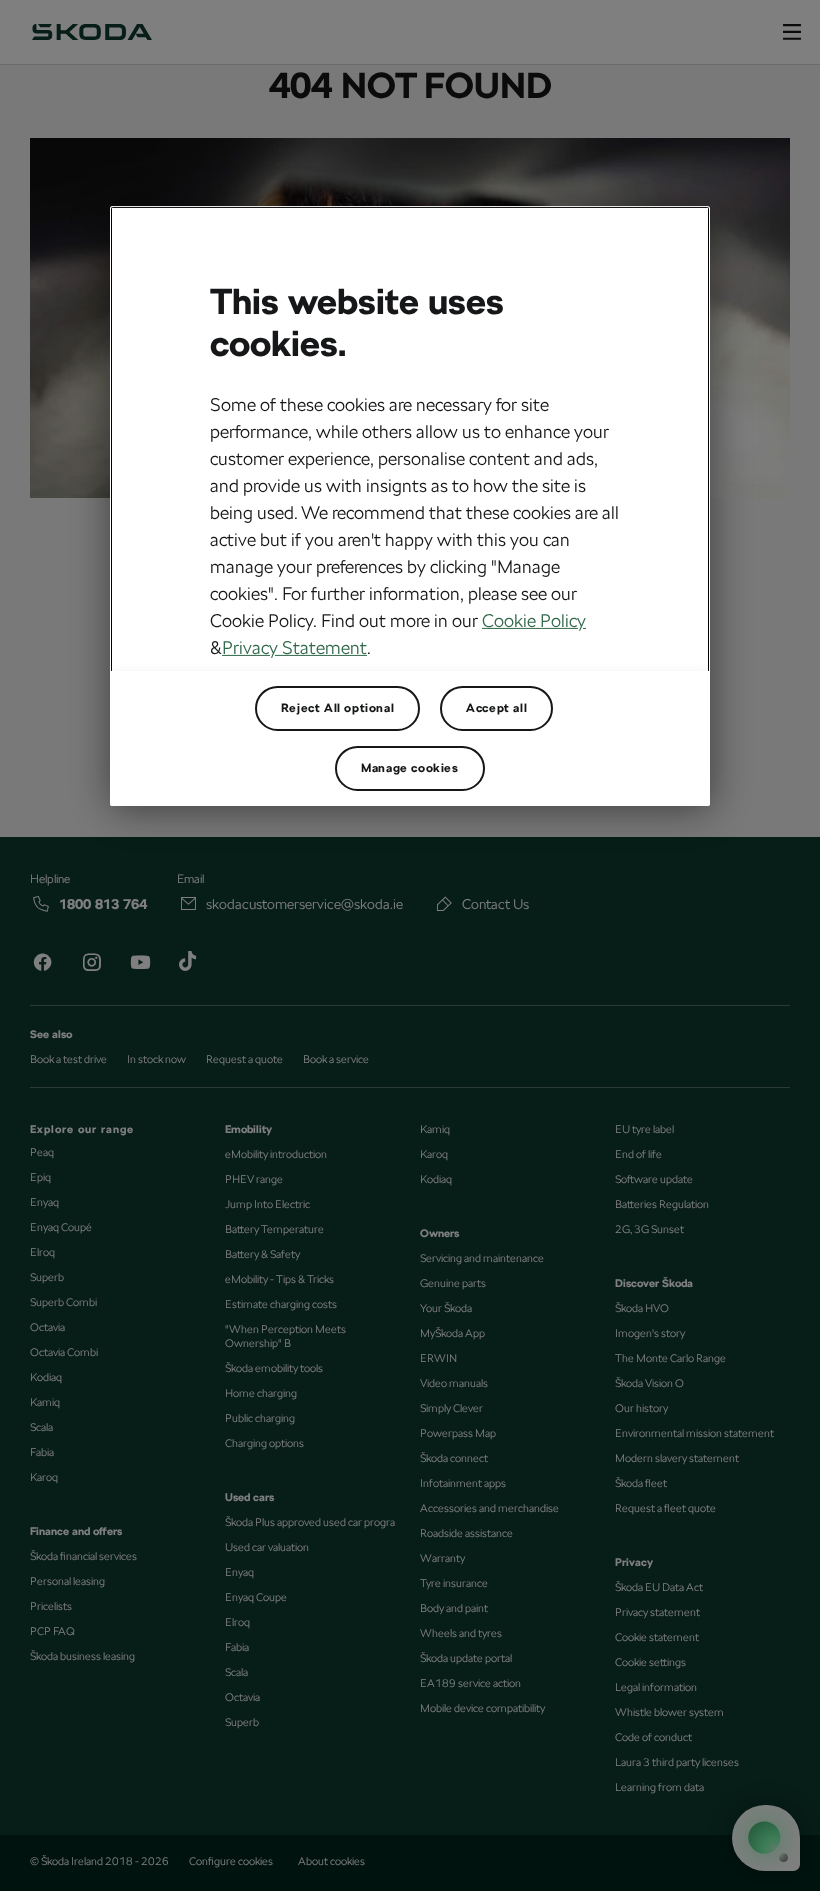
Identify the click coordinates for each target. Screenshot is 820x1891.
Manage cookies (409, 768)
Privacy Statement (294, 647)
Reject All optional (337, 708)
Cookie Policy (534, 620)
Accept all (496, 708)
